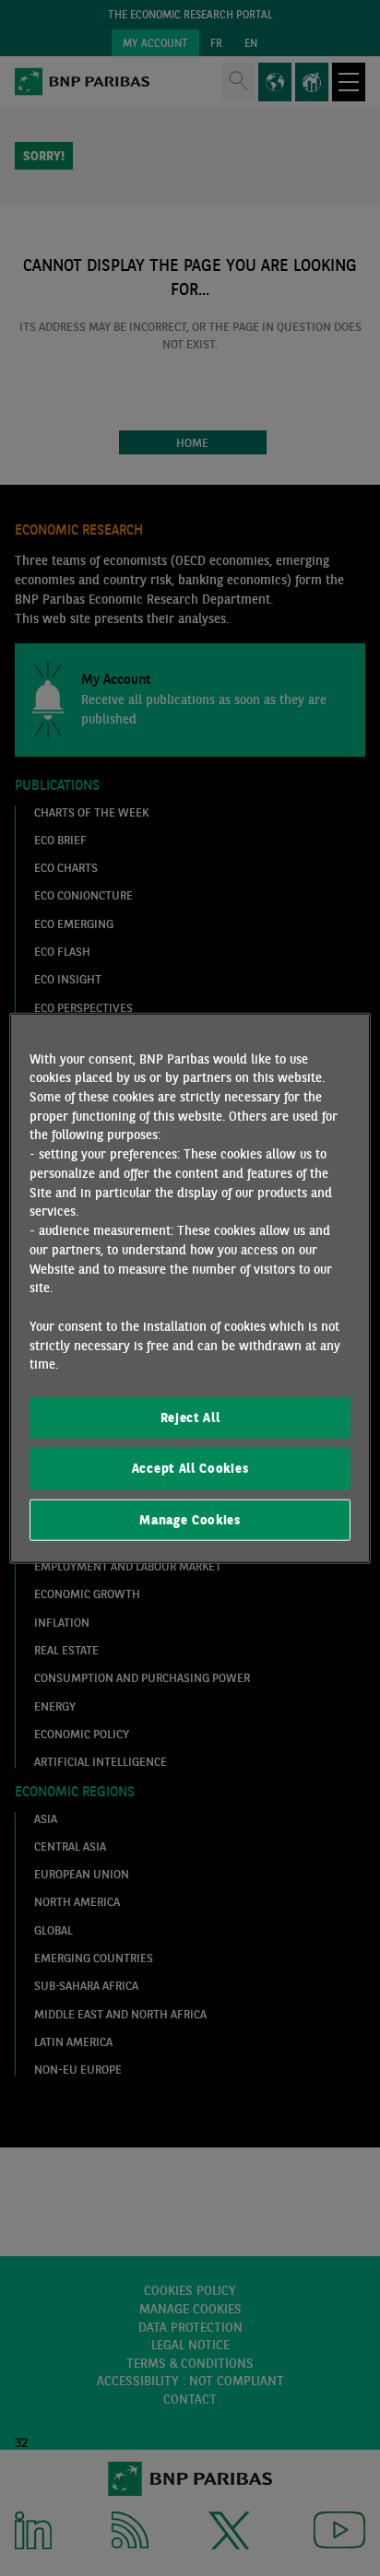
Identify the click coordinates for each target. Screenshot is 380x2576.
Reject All (190, 1417)
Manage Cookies (190, 1519)
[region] (190, 1288)
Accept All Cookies (190, 1468)
